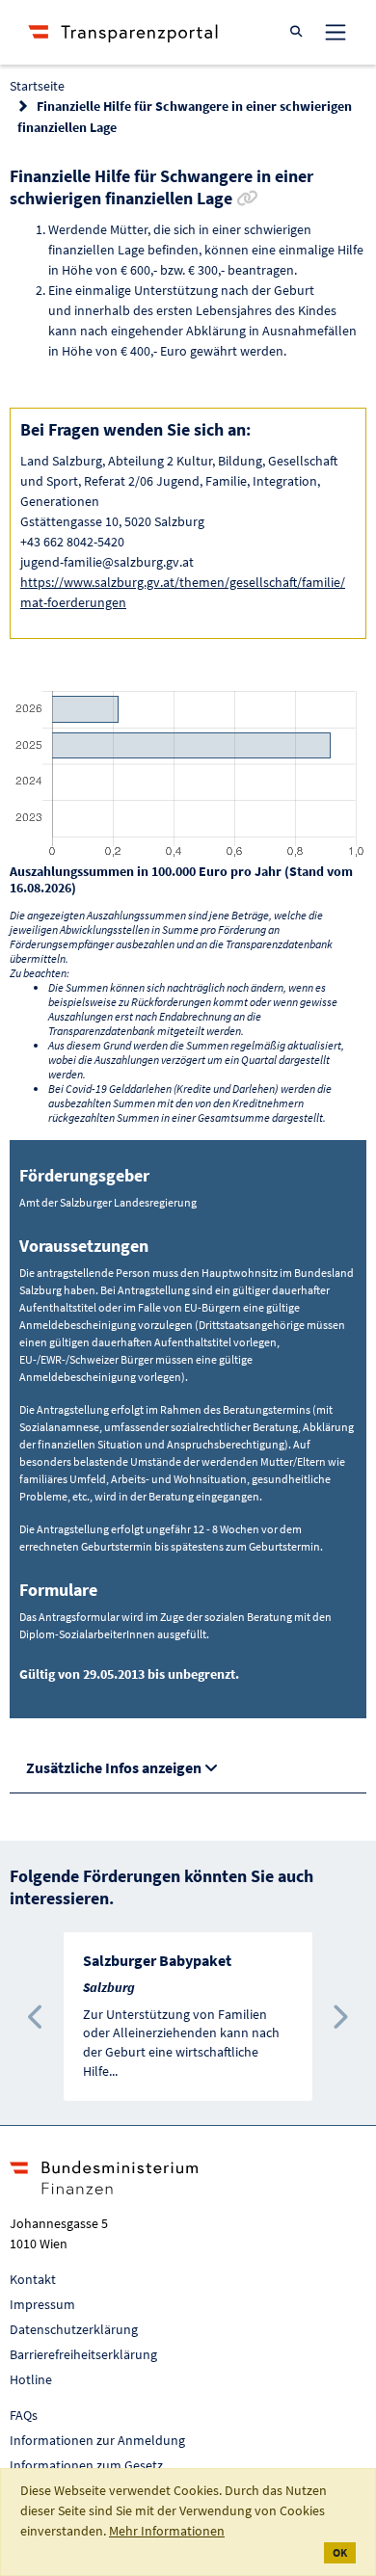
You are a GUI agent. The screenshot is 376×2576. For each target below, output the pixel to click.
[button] (37, 2017)
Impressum (42, 2304)
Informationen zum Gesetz (86, 2465)
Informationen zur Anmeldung (97, 2440)
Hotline (31, 2379)
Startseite (37, 86)
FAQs (24, 2415)
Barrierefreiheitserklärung (83, 2354)
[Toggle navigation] (336, 32)
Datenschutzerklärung (74, 2329)
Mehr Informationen (167, 2531)
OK (340, 2552)
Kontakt (33, 2279)
